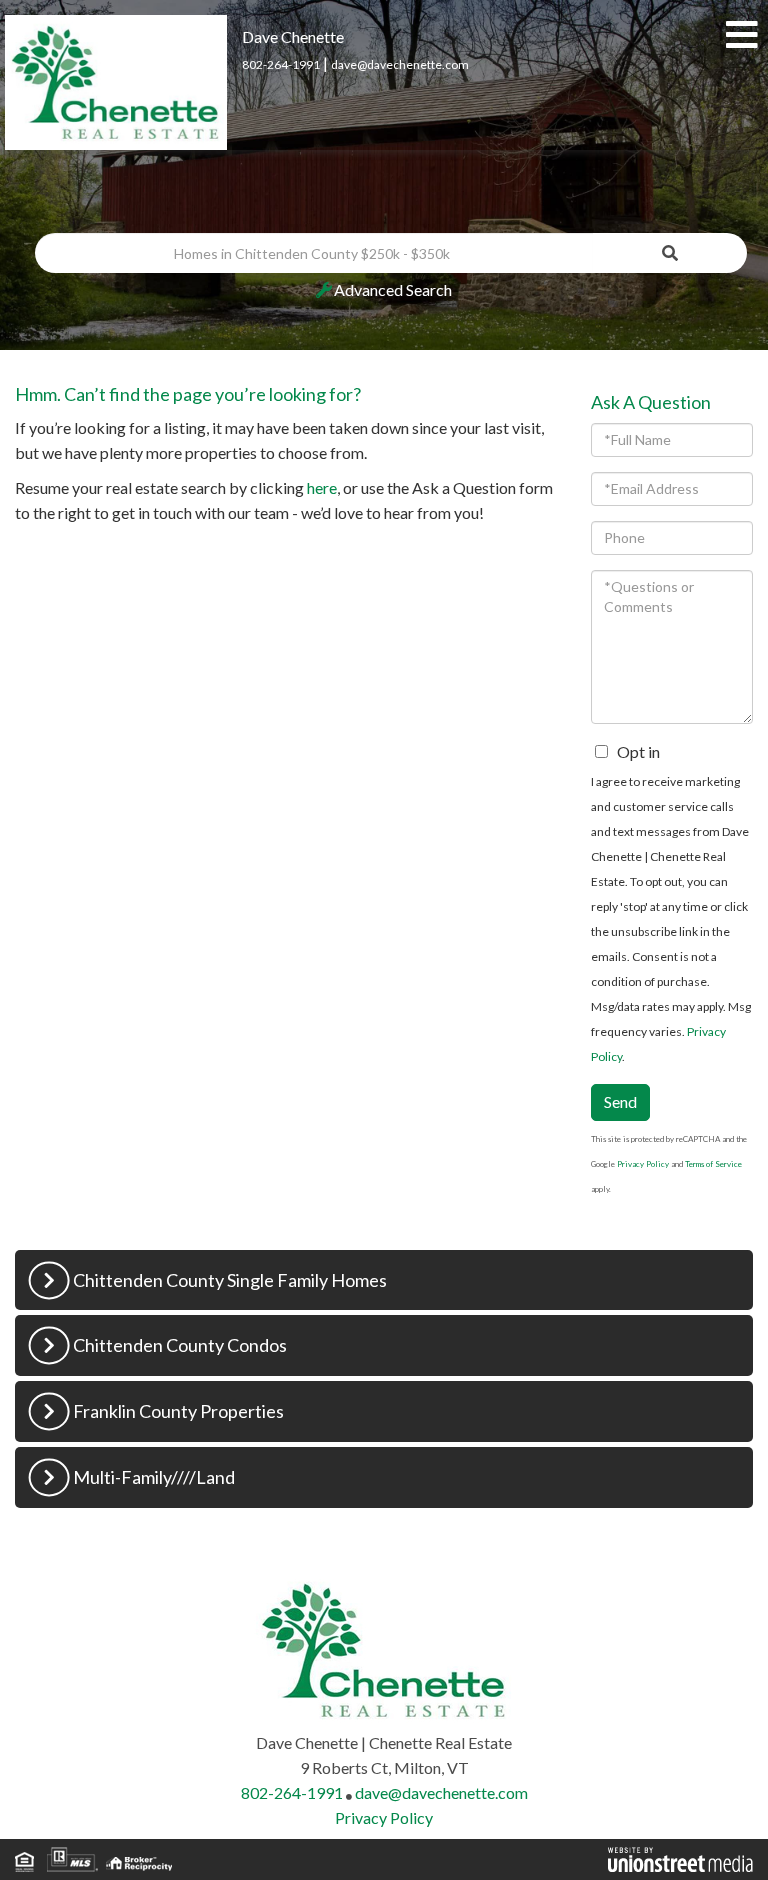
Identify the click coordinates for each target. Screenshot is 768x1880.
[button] (670, 253)
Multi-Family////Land (154, 1477)
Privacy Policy (643, 1164)
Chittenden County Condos (180, 1345)
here (322, 487)
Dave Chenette (293, 36)
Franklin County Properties (178, 1411)
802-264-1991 (281, 64)
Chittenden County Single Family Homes (230, 1280)
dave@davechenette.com (400, 64)
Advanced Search (393, 289)
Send (620, 1101)
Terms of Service (713, 1164)
